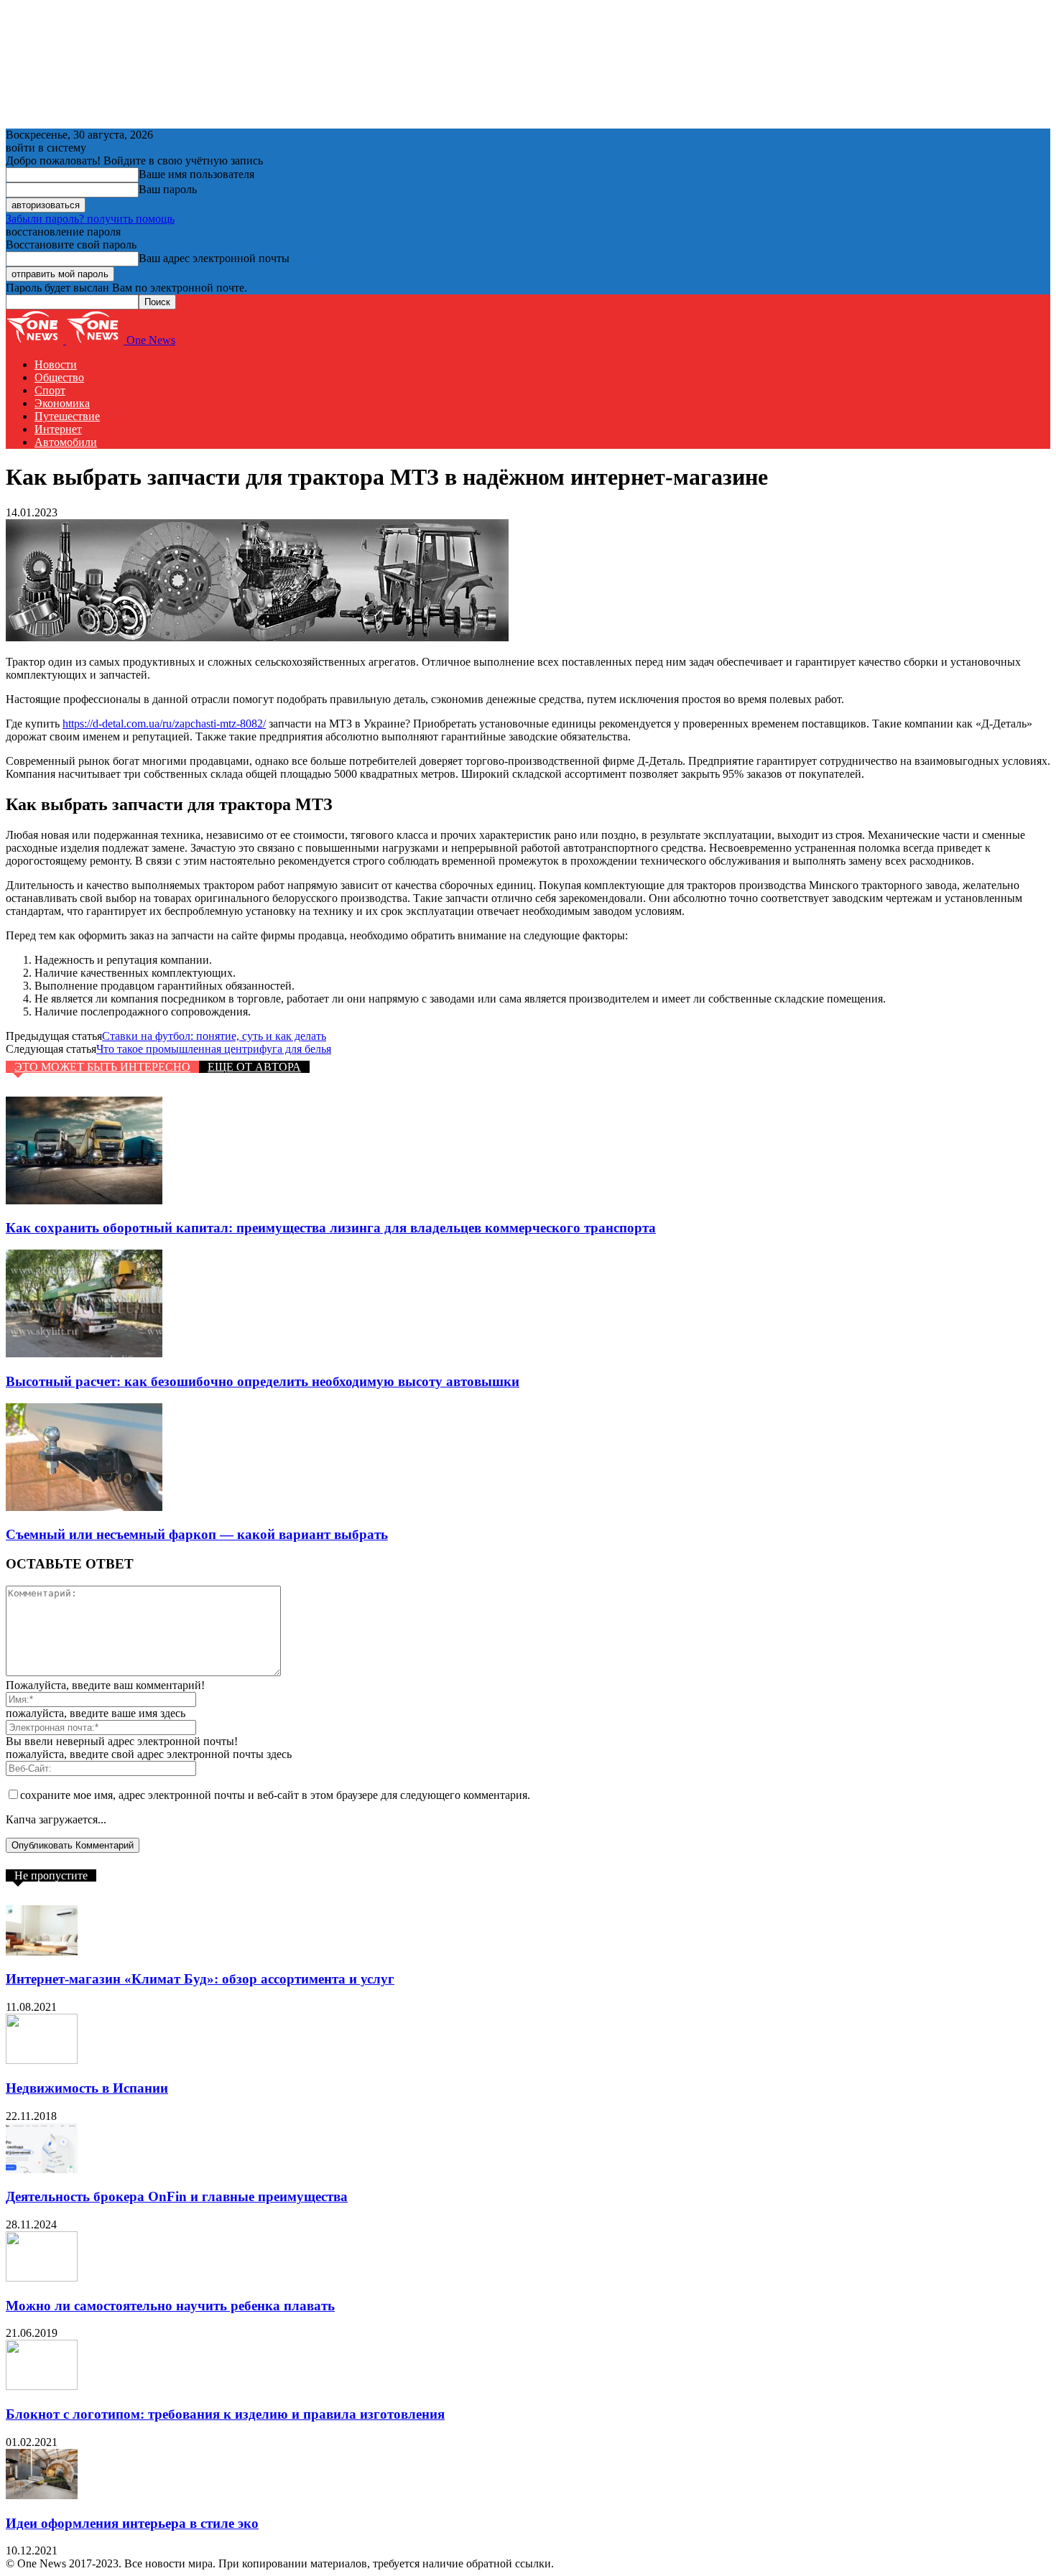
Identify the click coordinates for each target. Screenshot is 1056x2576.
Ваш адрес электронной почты (214, 258)
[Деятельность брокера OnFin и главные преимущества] (42, 2169)
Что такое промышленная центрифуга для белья (214, 1049)
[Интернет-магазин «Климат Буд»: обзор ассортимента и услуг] (42, 1952)
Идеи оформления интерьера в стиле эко (132, 2523)
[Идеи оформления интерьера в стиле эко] (42, 2495)
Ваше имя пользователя (196, 174)
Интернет (58, 429)
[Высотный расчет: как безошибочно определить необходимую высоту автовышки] (84, 1353)
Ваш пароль (168, 189)
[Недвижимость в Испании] (42, 2060)
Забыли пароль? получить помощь (90, 219)
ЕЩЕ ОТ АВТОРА (254, 1067)
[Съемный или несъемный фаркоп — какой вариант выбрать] (84, 1507)
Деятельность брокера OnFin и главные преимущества (177, 2196)
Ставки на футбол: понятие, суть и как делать (214, 1036)
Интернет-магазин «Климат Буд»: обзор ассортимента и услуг (200, 1979)
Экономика (62, 403)
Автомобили (66, 442)
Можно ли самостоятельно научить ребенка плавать (170, 2306)
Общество (59, 377)
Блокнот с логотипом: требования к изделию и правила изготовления (225, 2414)
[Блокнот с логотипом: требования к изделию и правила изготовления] (42, 2386)
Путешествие (67, 416)
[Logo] (36, 340)
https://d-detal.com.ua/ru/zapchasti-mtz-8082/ (164, 724)
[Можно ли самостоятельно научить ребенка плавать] (42, 2278)
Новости (56, 364)
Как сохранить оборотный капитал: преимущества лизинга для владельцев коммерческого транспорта (331, 1228)
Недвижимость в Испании (87, 2088)
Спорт (50, 390)
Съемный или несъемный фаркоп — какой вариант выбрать (197, 1534)
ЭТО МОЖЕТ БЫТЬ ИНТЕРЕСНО (102, 1067)
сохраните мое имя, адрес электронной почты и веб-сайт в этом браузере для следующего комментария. (275, 1795)
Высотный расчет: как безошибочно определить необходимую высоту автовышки (263, 1381)
